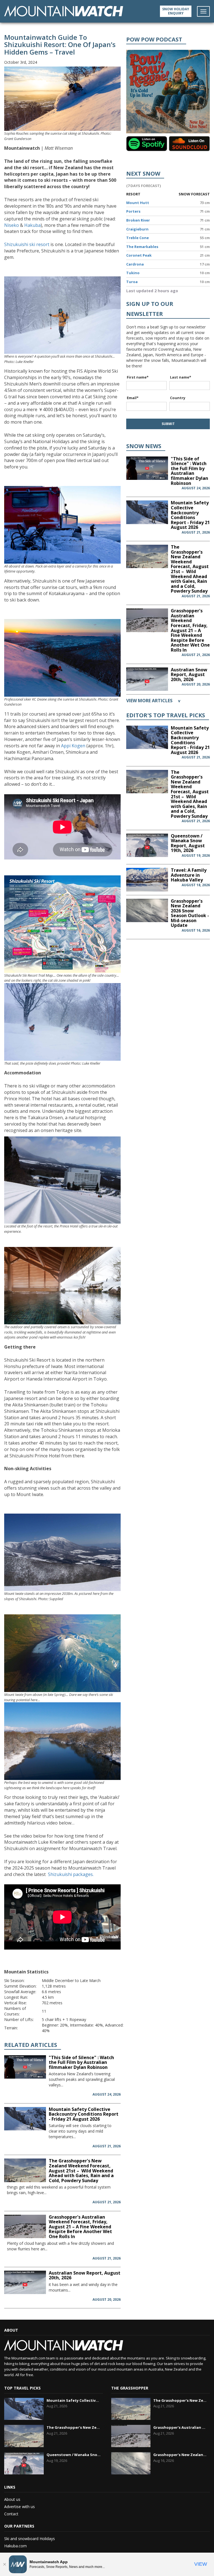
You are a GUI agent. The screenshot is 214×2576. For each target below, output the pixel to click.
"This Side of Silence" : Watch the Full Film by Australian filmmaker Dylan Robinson (81, 2062)
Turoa (132, 282)
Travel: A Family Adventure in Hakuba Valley (189, 875)
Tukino (133, 273)
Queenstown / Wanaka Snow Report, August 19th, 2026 (188, 843)
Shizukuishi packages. (70, 1874)
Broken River (138, 220)
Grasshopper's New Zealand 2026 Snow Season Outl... (180, 2455)
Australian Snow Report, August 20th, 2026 (85, 2275)
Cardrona (135, 264)
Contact (11, 2514)
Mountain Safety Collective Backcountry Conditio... (74, 2400)
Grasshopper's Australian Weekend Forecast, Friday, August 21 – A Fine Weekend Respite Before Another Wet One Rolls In (80, 2227)
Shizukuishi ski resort (27, 244)
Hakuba (32, 225)
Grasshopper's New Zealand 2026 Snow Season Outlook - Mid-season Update (190, 913)
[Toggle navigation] (203, 11)
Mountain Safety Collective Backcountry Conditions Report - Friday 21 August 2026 (84, 2114)
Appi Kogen (73, 746)
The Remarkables (142, 247)
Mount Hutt (138, 203)
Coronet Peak (139, 255)
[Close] (4, 2564)
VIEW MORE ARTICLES (153, 701)
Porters (133, 211)
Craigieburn (137, 229)
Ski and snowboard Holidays (30, 2539)
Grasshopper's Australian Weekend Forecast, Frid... (180, 2427)
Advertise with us (20, 2507)
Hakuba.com (15, 2546)
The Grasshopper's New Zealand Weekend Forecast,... (74, 2427)
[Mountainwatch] (64, 11)
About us (12, 2499)
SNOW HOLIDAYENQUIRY (176, 11)
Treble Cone (138, 238)
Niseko (12, 225)
